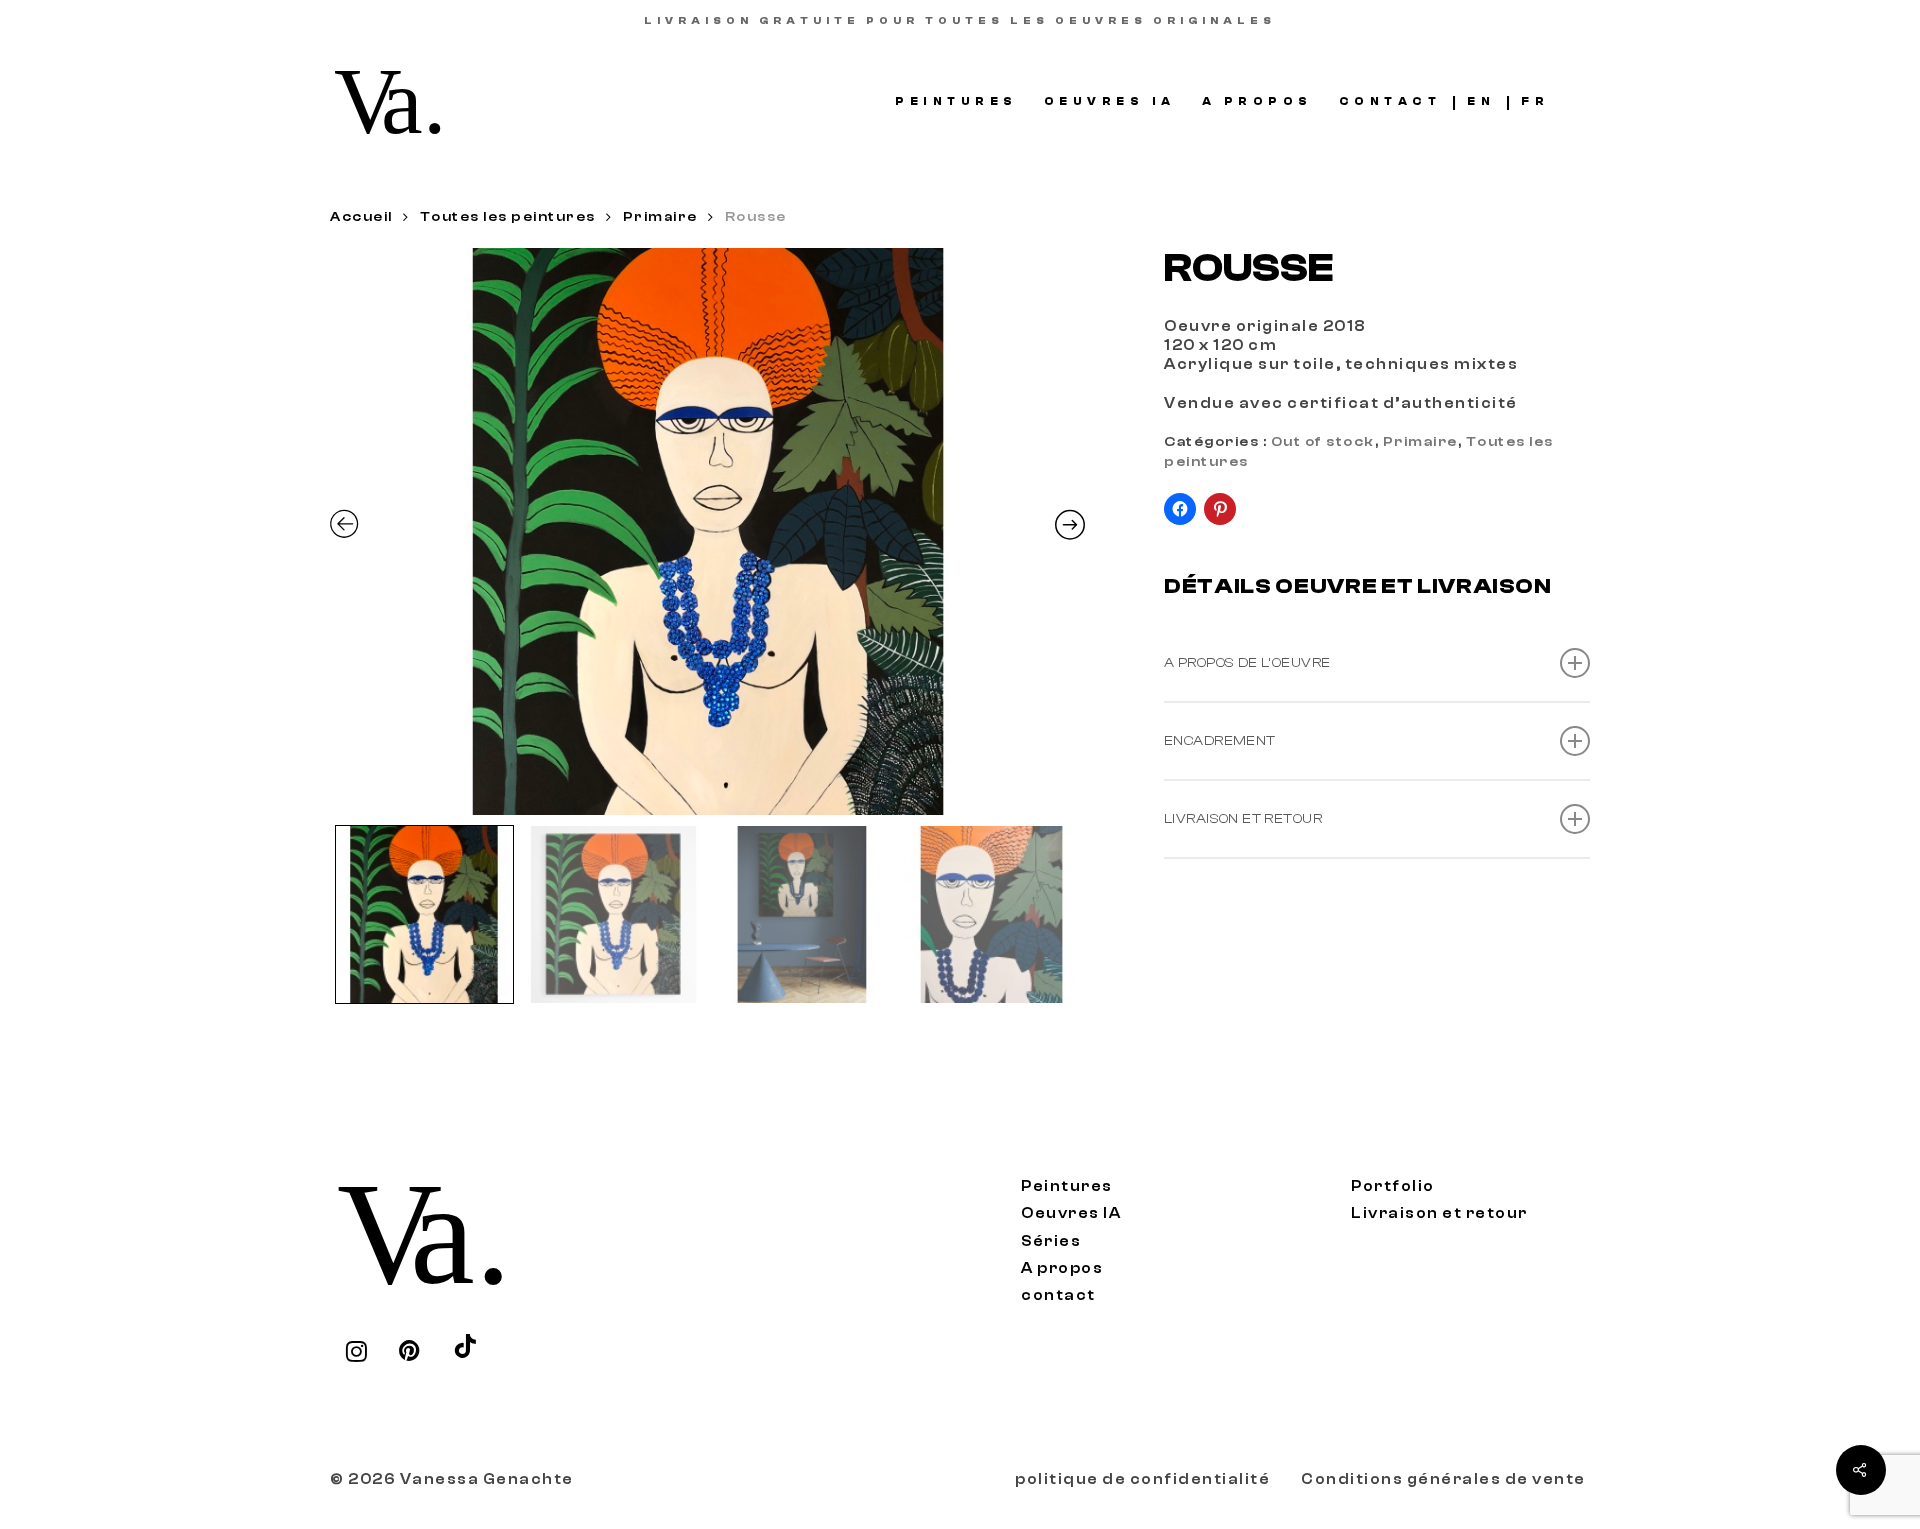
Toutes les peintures (508, 216)
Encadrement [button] (1220, 741)
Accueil (361, 216)
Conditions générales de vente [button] (1443, 1479)
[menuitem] (1481, 101)
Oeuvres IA (1071, 1213)
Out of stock (1323, 442)
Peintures (1067, 1186)
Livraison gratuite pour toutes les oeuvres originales (960, 21)
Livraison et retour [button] (1243, 819)
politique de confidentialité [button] (1142, 1479)
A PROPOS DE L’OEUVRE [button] (1247, 663)
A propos (1062, 1268)
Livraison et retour (1439, 1213)
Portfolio (1393, 1186)
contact (1058, 1295)
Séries (1051, 1241)
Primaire (660, 216)
